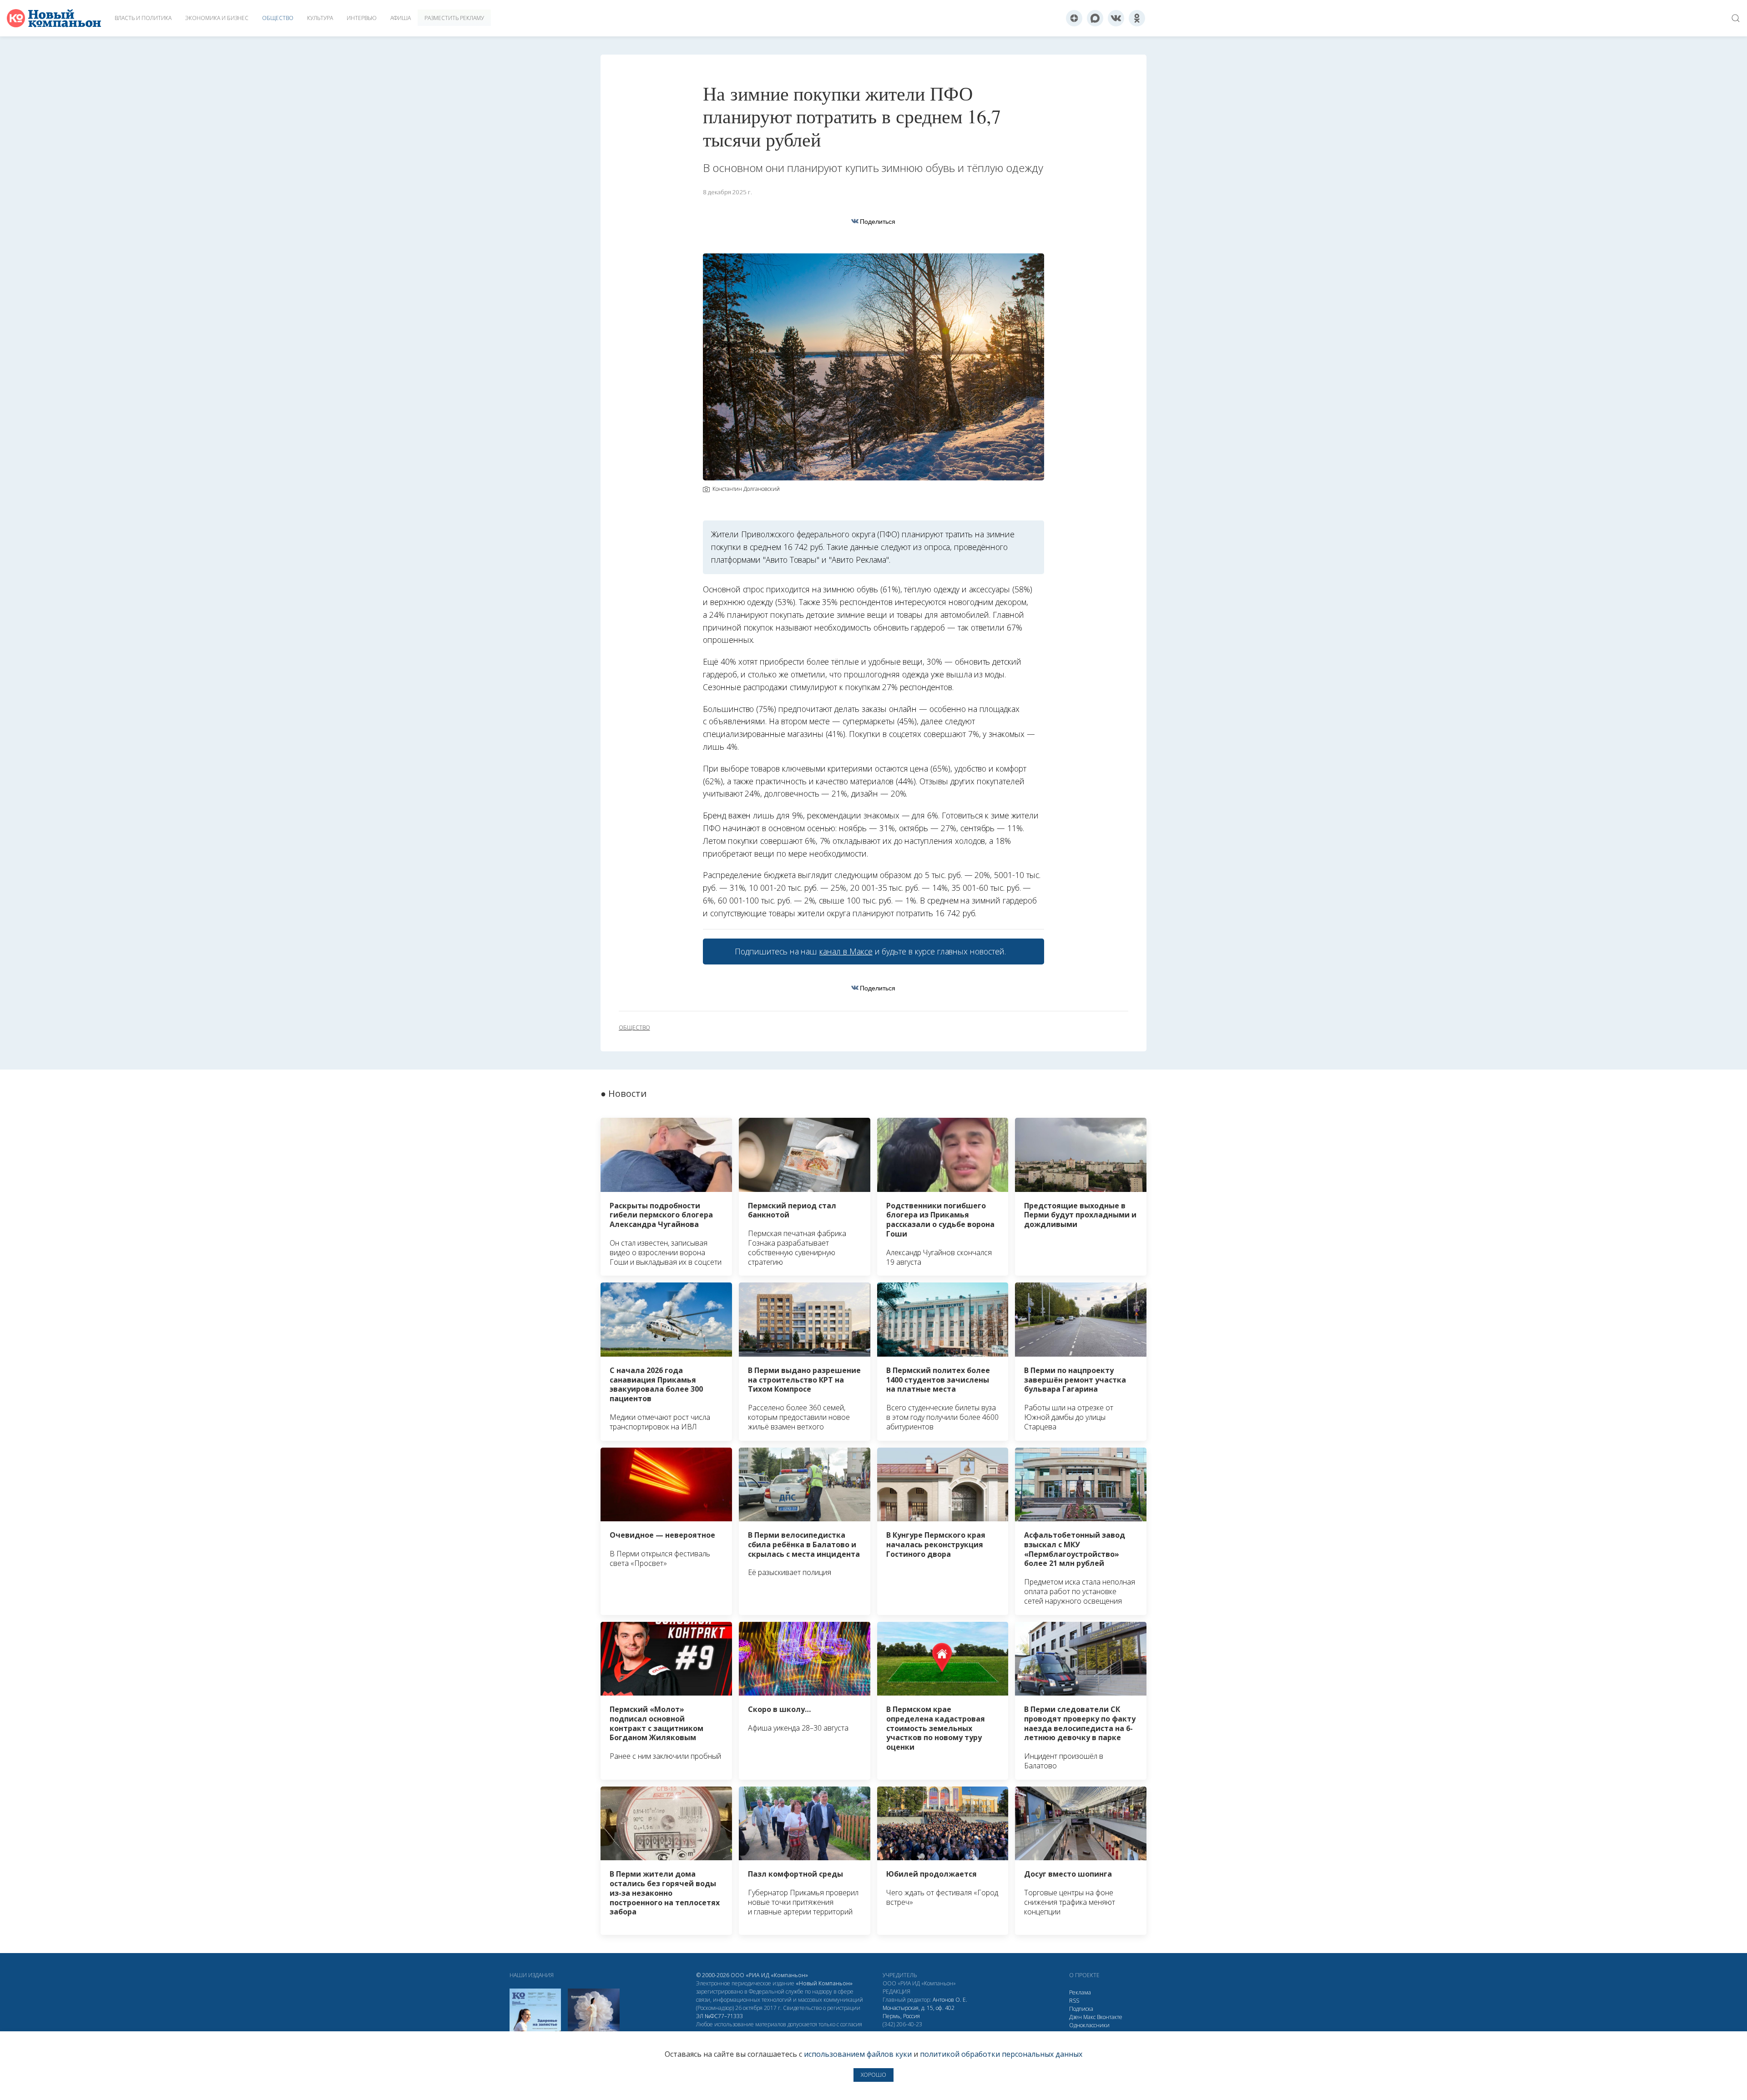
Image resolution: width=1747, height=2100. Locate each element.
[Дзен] (1074, 18)
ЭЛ (720, 2016)
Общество (278, 18)
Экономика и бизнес (217, 18)
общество (634, 1028)
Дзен (1075, 2017)
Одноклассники (1089, 2025)
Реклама (1080, 1992)
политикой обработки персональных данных (1001, 2054)
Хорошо (873, 2075)
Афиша (401, 18)
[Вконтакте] (1116, 18)
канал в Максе (846, 951)
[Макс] (1095, 18)
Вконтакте (1110, 2017)
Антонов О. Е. (950, 2000)
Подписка (1081, 2009)
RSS (1074, 2001)
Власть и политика (143, 18)
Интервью (362, 18)
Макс (1089, 2017)
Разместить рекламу (454, 18)
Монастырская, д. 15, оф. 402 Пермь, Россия (919, 2012)
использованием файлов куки (858, 2054)
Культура (320, 18)
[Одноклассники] (1137, 18)
